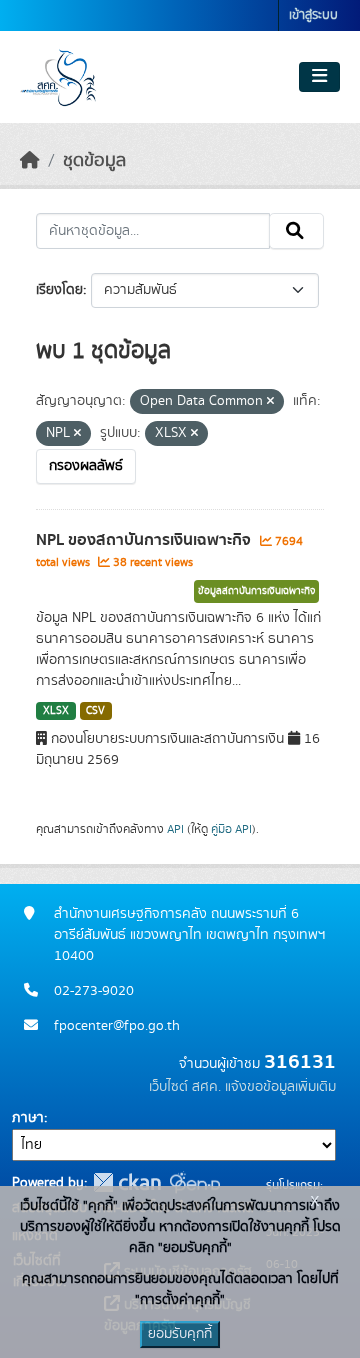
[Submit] (296, 231)
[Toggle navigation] (319, 77)
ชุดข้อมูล (94, 161)
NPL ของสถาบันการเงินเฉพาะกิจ (145, 540)
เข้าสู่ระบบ (313, 15)
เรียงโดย (59, 290)
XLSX (56, 711)
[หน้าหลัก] (30, 161)
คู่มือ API (231, 829)
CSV (95, 711)
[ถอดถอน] (270, 402)
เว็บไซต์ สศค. (185, 1087)
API (175, 829)
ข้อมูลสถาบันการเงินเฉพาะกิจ (256, 591)
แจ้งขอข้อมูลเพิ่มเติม (280, 1087)
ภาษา (28, 1118)
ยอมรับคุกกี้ (180, 1334)
